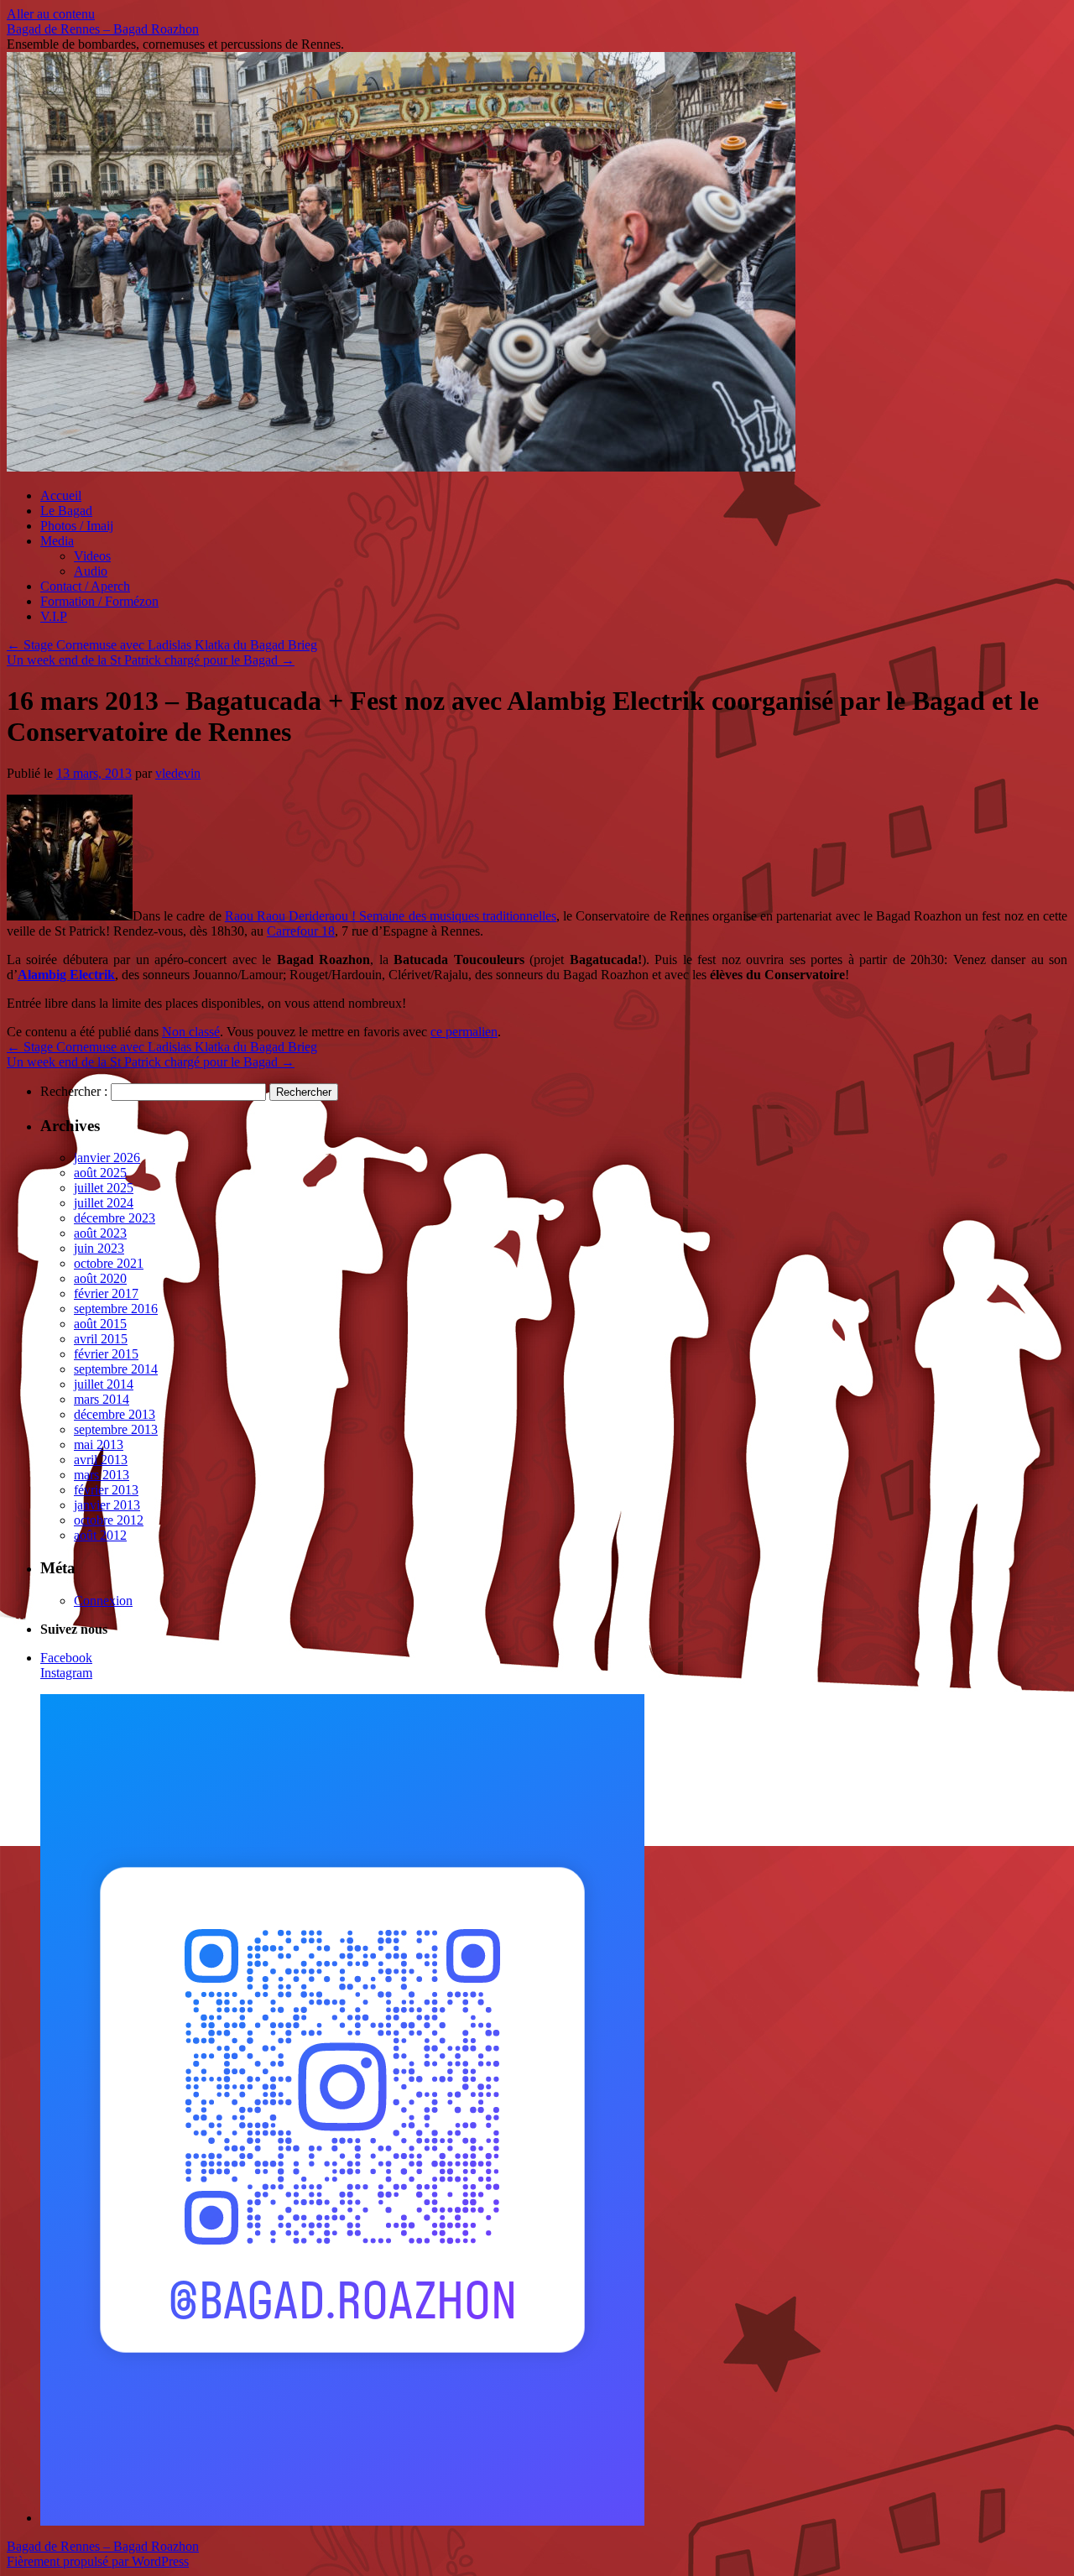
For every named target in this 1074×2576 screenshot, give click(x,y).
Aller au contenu (51, 14)
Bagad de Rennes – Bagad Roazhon (103, 29)
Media (57, 541)
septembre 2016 (116, 1309)
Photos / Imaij (77, 526)
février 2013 (106, 1490)
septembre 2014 (116, 1369)
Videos (92, 556)
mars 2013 (102, 1475)
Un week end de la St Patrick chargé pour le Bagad (151, 660)
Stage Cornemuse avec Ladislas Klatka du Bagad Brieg (162, 645)
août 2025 (100, 1173)
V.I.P (54, 616)
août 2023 (100, 1233)
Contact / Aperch (85, 586)
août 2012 (100, 1535)
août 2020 (100, 1278)
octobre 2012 (109, 1520)
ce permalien (464, 1032)
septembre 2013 (116, 1429)
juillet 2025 (104, 1188)
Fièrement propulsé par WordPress (98, 2561)
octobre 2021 (109, 1263)
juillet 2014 (104, 1384)
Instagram (66, 1673)
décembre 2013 (115, 1414)
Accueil (61, 495)
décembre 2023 (115, 1218)
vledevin (178, 773)
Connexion (103, 1601)
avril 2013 (101, 1460)
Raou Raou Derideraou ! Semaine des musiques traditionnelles (391, 916)
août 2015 (100, 1324)
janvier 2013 (107, 1505)
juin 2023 (99, 1248)
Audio (91, 571)
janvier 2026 (107, 1158)
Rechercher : (74, 1091)
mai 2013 (99, 1444)
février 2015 (106, 1354)
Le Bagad (66, 511)
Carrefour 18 (301, 931)
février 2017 (106, 1293)
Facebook (66, 1658)
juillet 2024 (104, 1203)
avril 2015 (101, 1339)
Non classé (191, 1032)
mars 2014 (102, 1399)
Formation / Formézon (99, 601)
